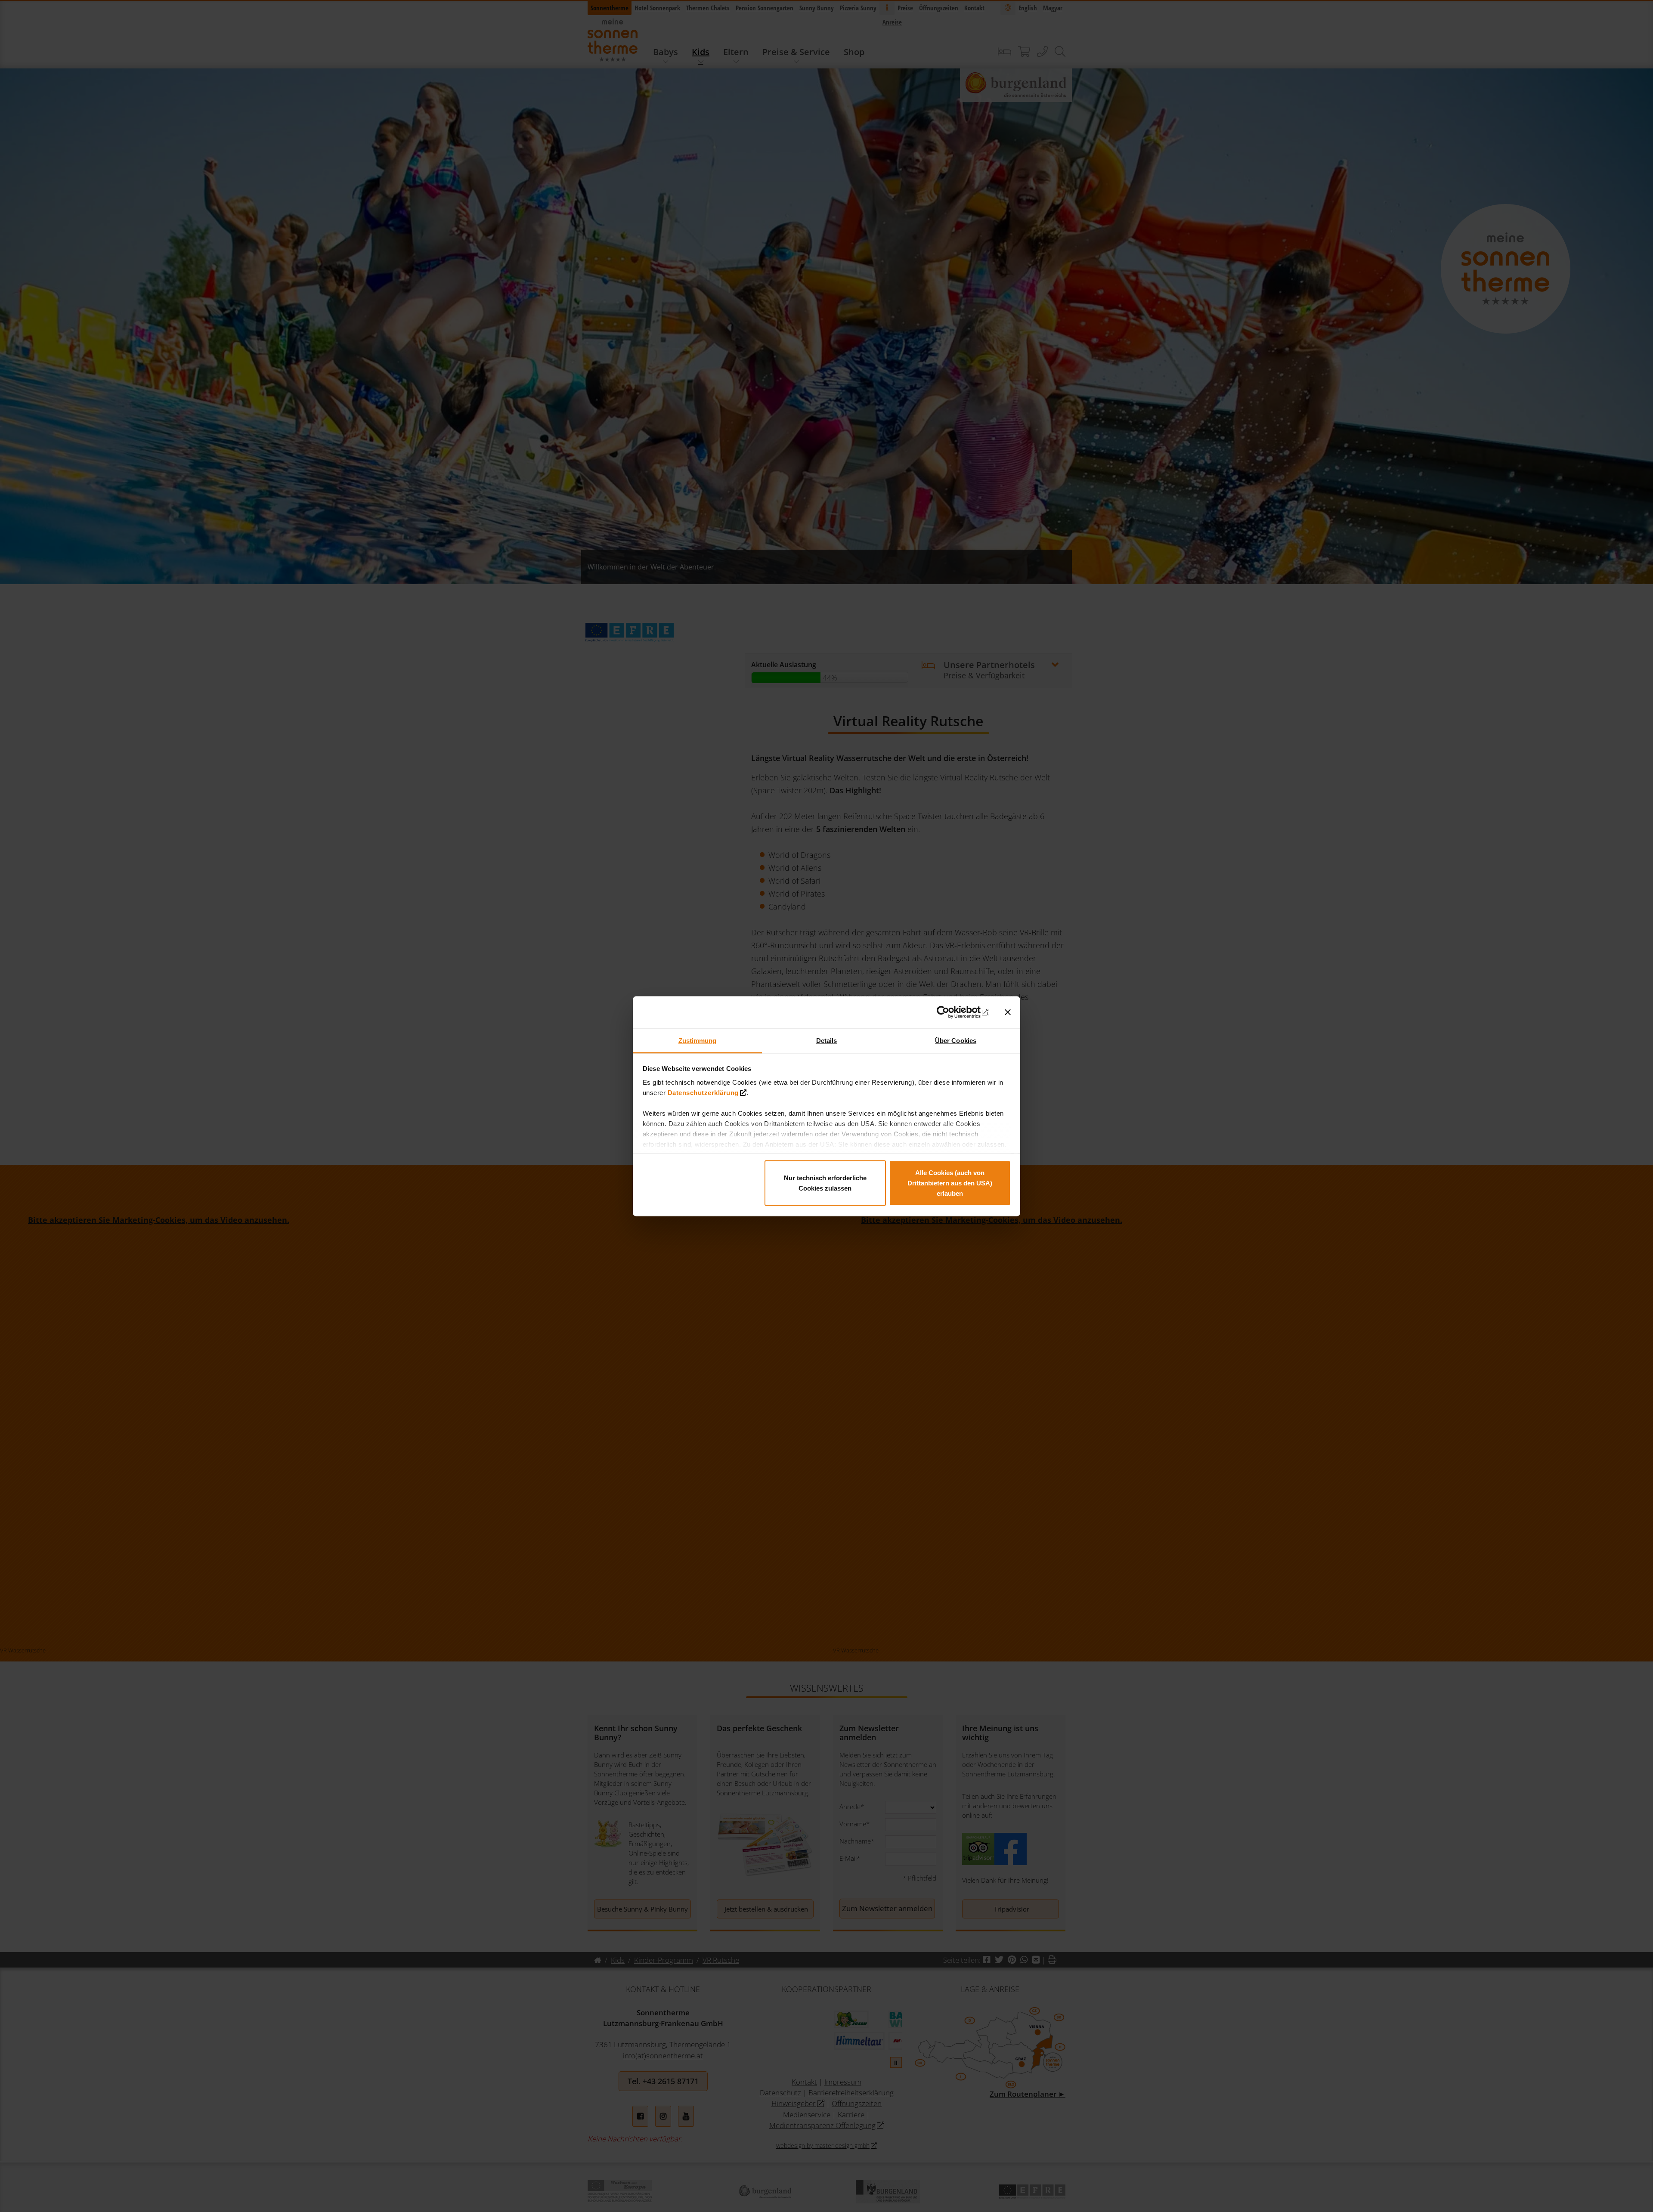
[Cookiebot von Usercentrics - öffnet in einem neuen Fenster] (951, 1012)
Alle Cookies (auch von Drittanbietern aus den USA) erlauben (950, 1183)
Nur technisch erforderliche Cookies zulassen (825, 1183)
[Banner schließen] (1008, 1012)
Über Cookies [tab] (956, 1040)
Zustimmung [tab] (698, 1040)
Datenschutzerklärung (703, 1092)
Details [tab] (827, 1040)
